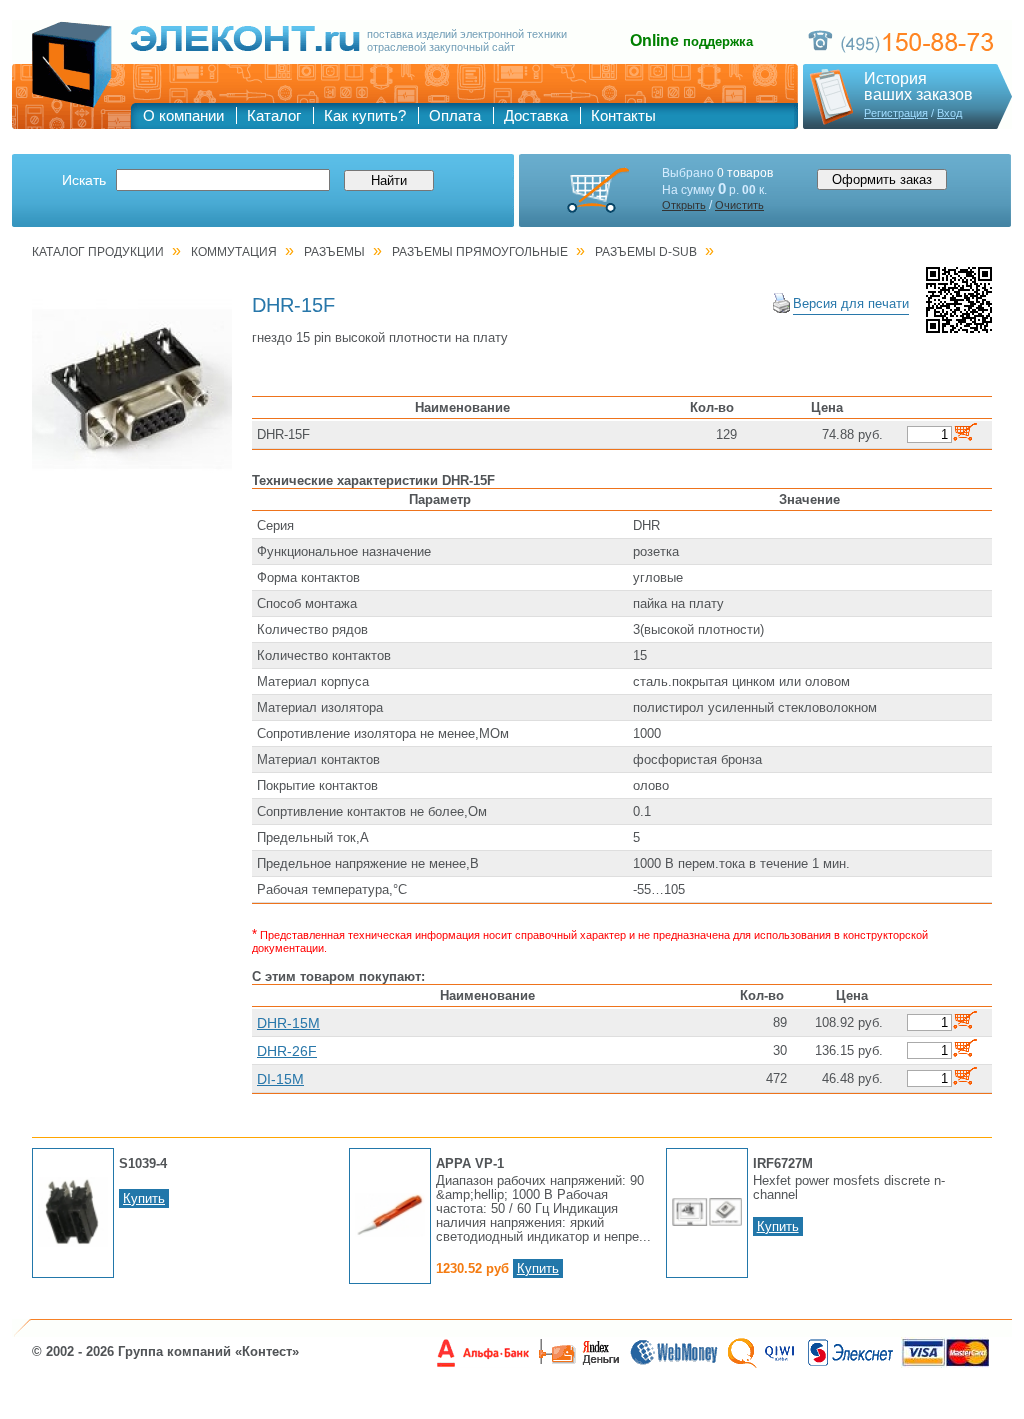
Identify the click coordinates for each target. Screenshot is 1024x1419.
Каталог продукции (98, 252)
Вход (949, 113)
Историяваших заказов (918, 87)
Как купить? (365, 115)
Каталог (274, 115)
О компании (183, 115)
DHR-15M (288, 1023)
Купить (144, 1198)
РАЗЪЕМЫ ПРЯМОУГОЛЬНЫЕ (480, 252)
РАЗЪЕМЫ (334, 252)
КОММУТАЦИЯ (234, 252)
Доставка (536, 115)
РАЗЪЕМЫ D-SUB (646, 252)
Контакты (623, 115)
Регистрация (896, 113)
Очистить (739, 205)
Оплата (455, 115)
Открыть (684, 205)
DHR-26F (287, 1051)
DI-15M (280, 1079)
